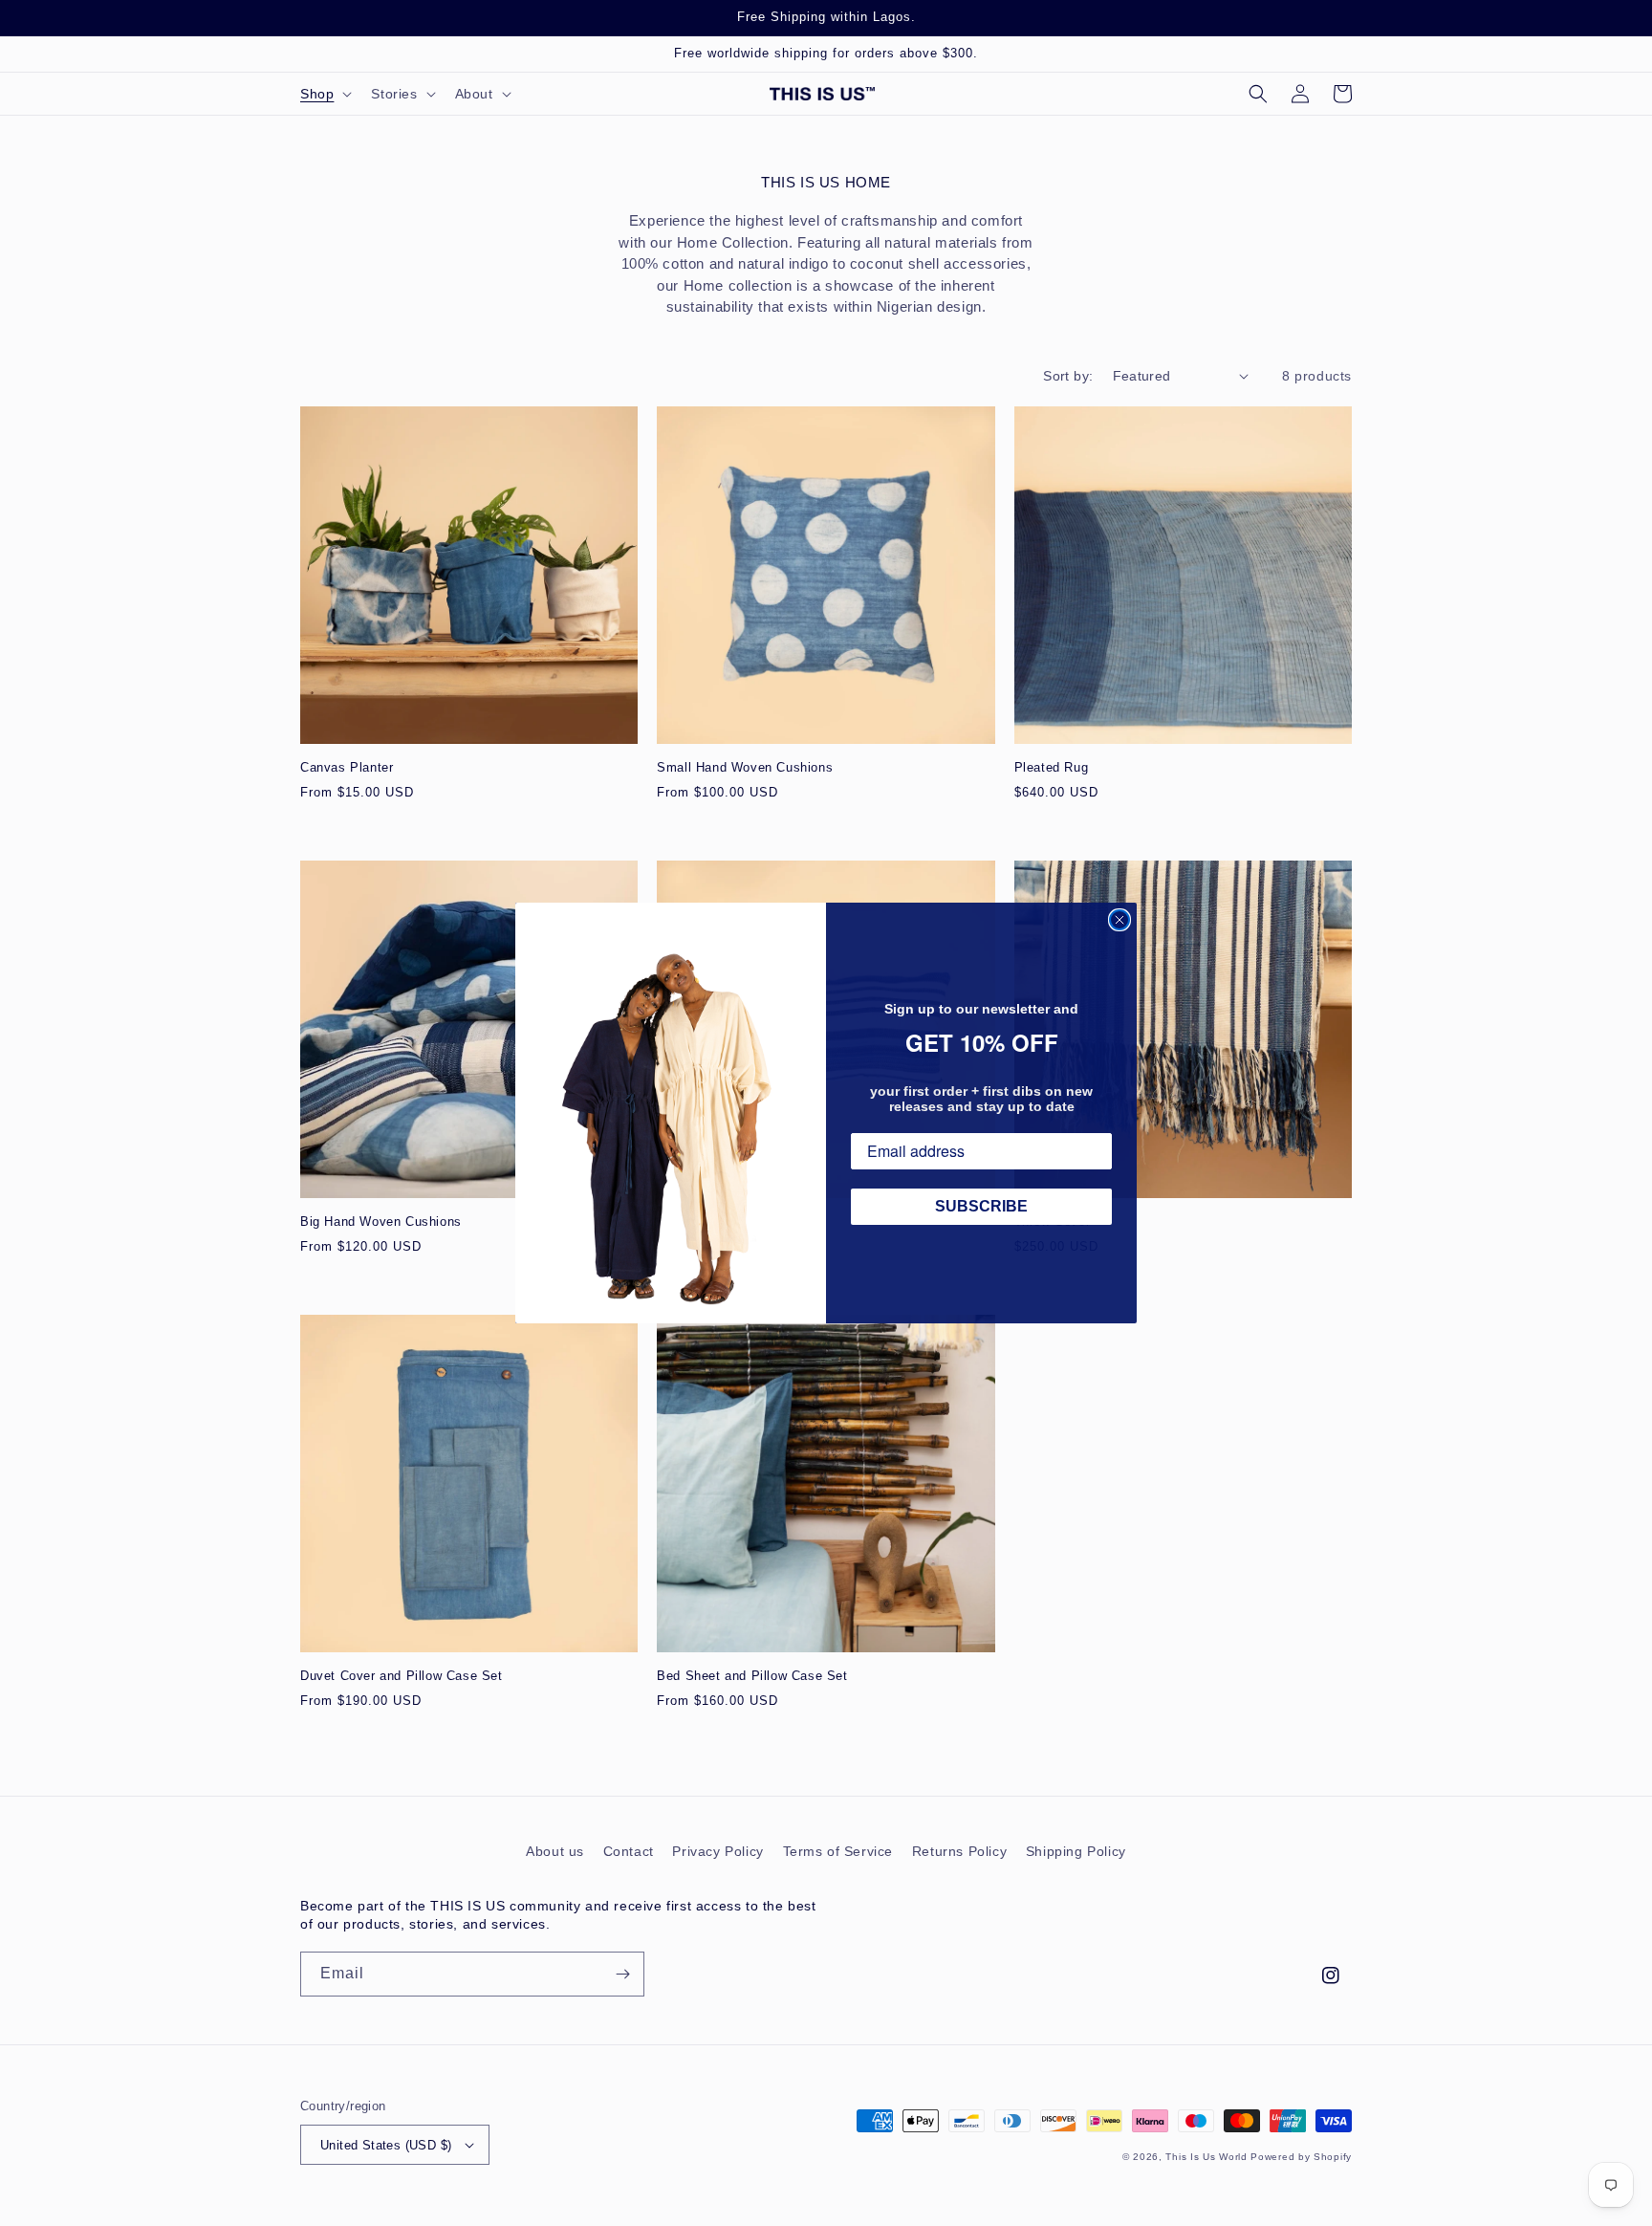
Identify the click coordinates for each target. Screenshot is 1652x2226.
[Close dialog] (1119, 920)
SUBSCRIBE (981, 1206)
